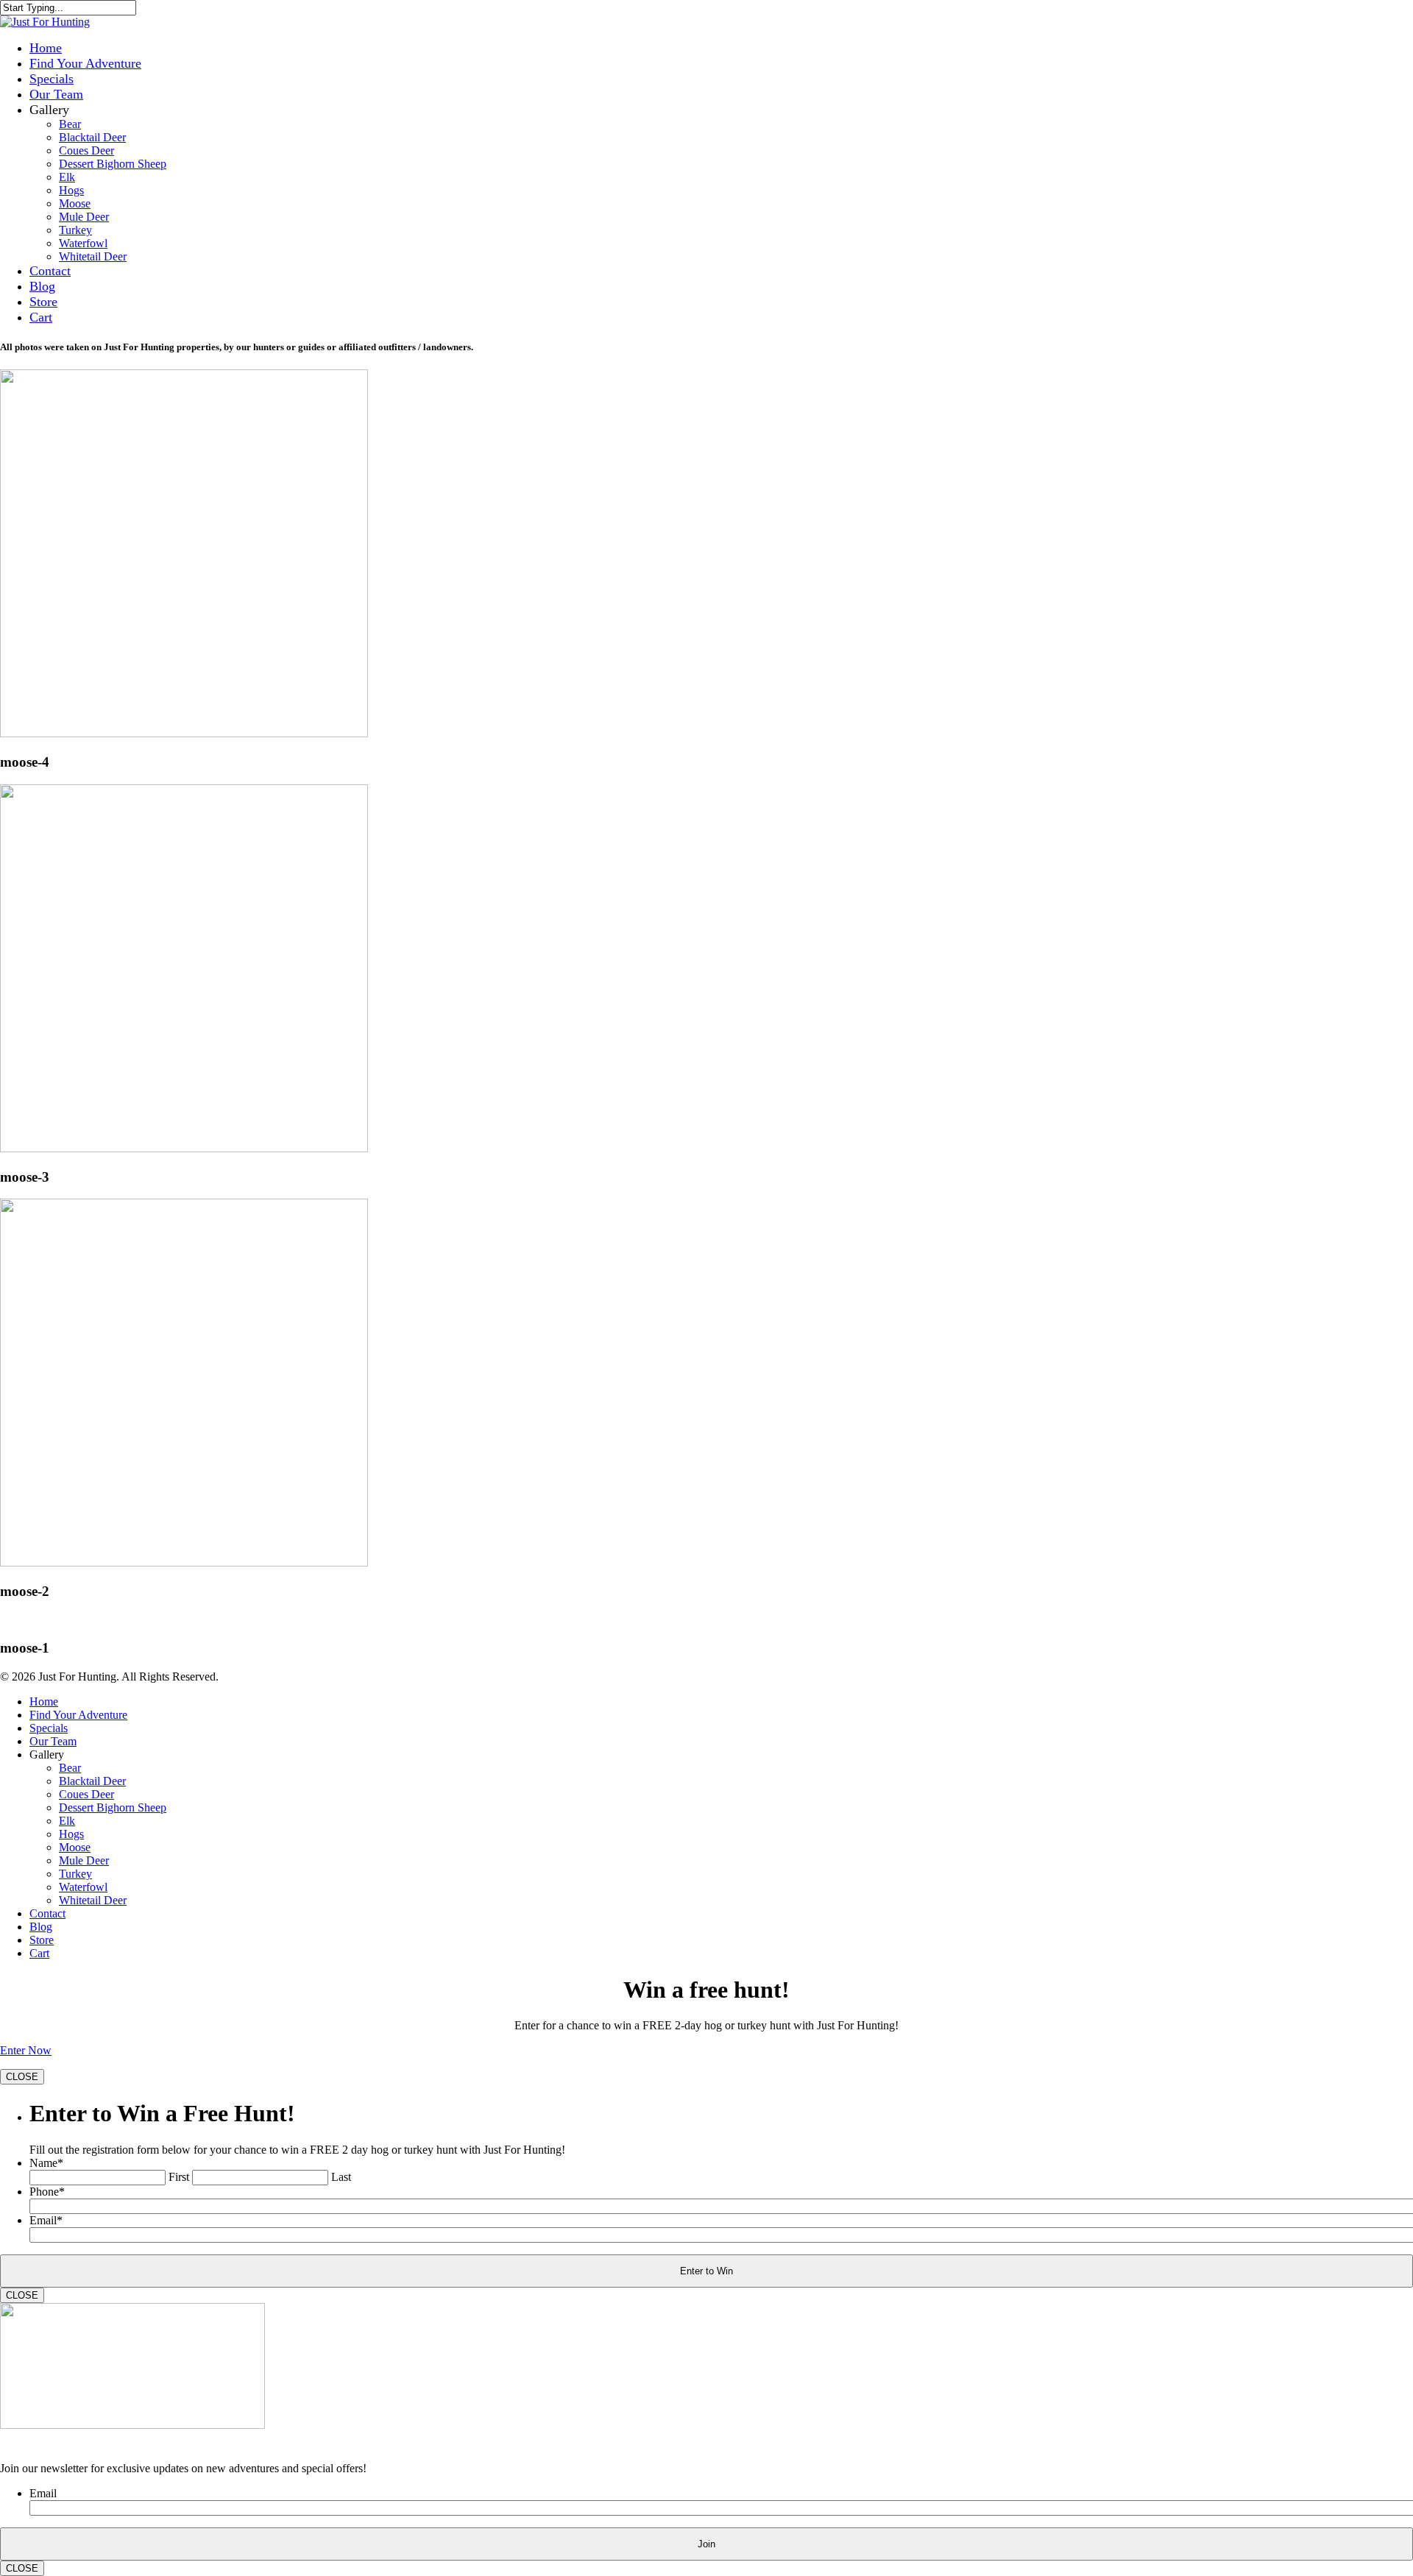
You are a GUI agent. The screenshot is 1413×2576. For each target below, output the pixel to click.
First (179, 2177)
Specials (52, 79)
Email (46, 2220)
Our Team (56, 94)
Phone (47, 2192)
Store (43, 302)
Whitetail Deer (93, 256)
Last (341, 2177)
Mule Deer (84, 217)
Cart (41, 317)
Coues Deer (86, 150)
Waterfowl (83, 243)
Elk (67, 177)
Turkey (75, 230)
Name (46, 2163)
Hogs (71, 190)
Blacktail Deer (92, 137)
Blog (42, 286)
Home (46, 48)
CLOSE (22, 2077)
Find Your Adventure (85, 63)
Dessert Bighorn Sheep (113, 164)
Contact (50, 271)
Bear (70, 124)
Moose (75, 203)
